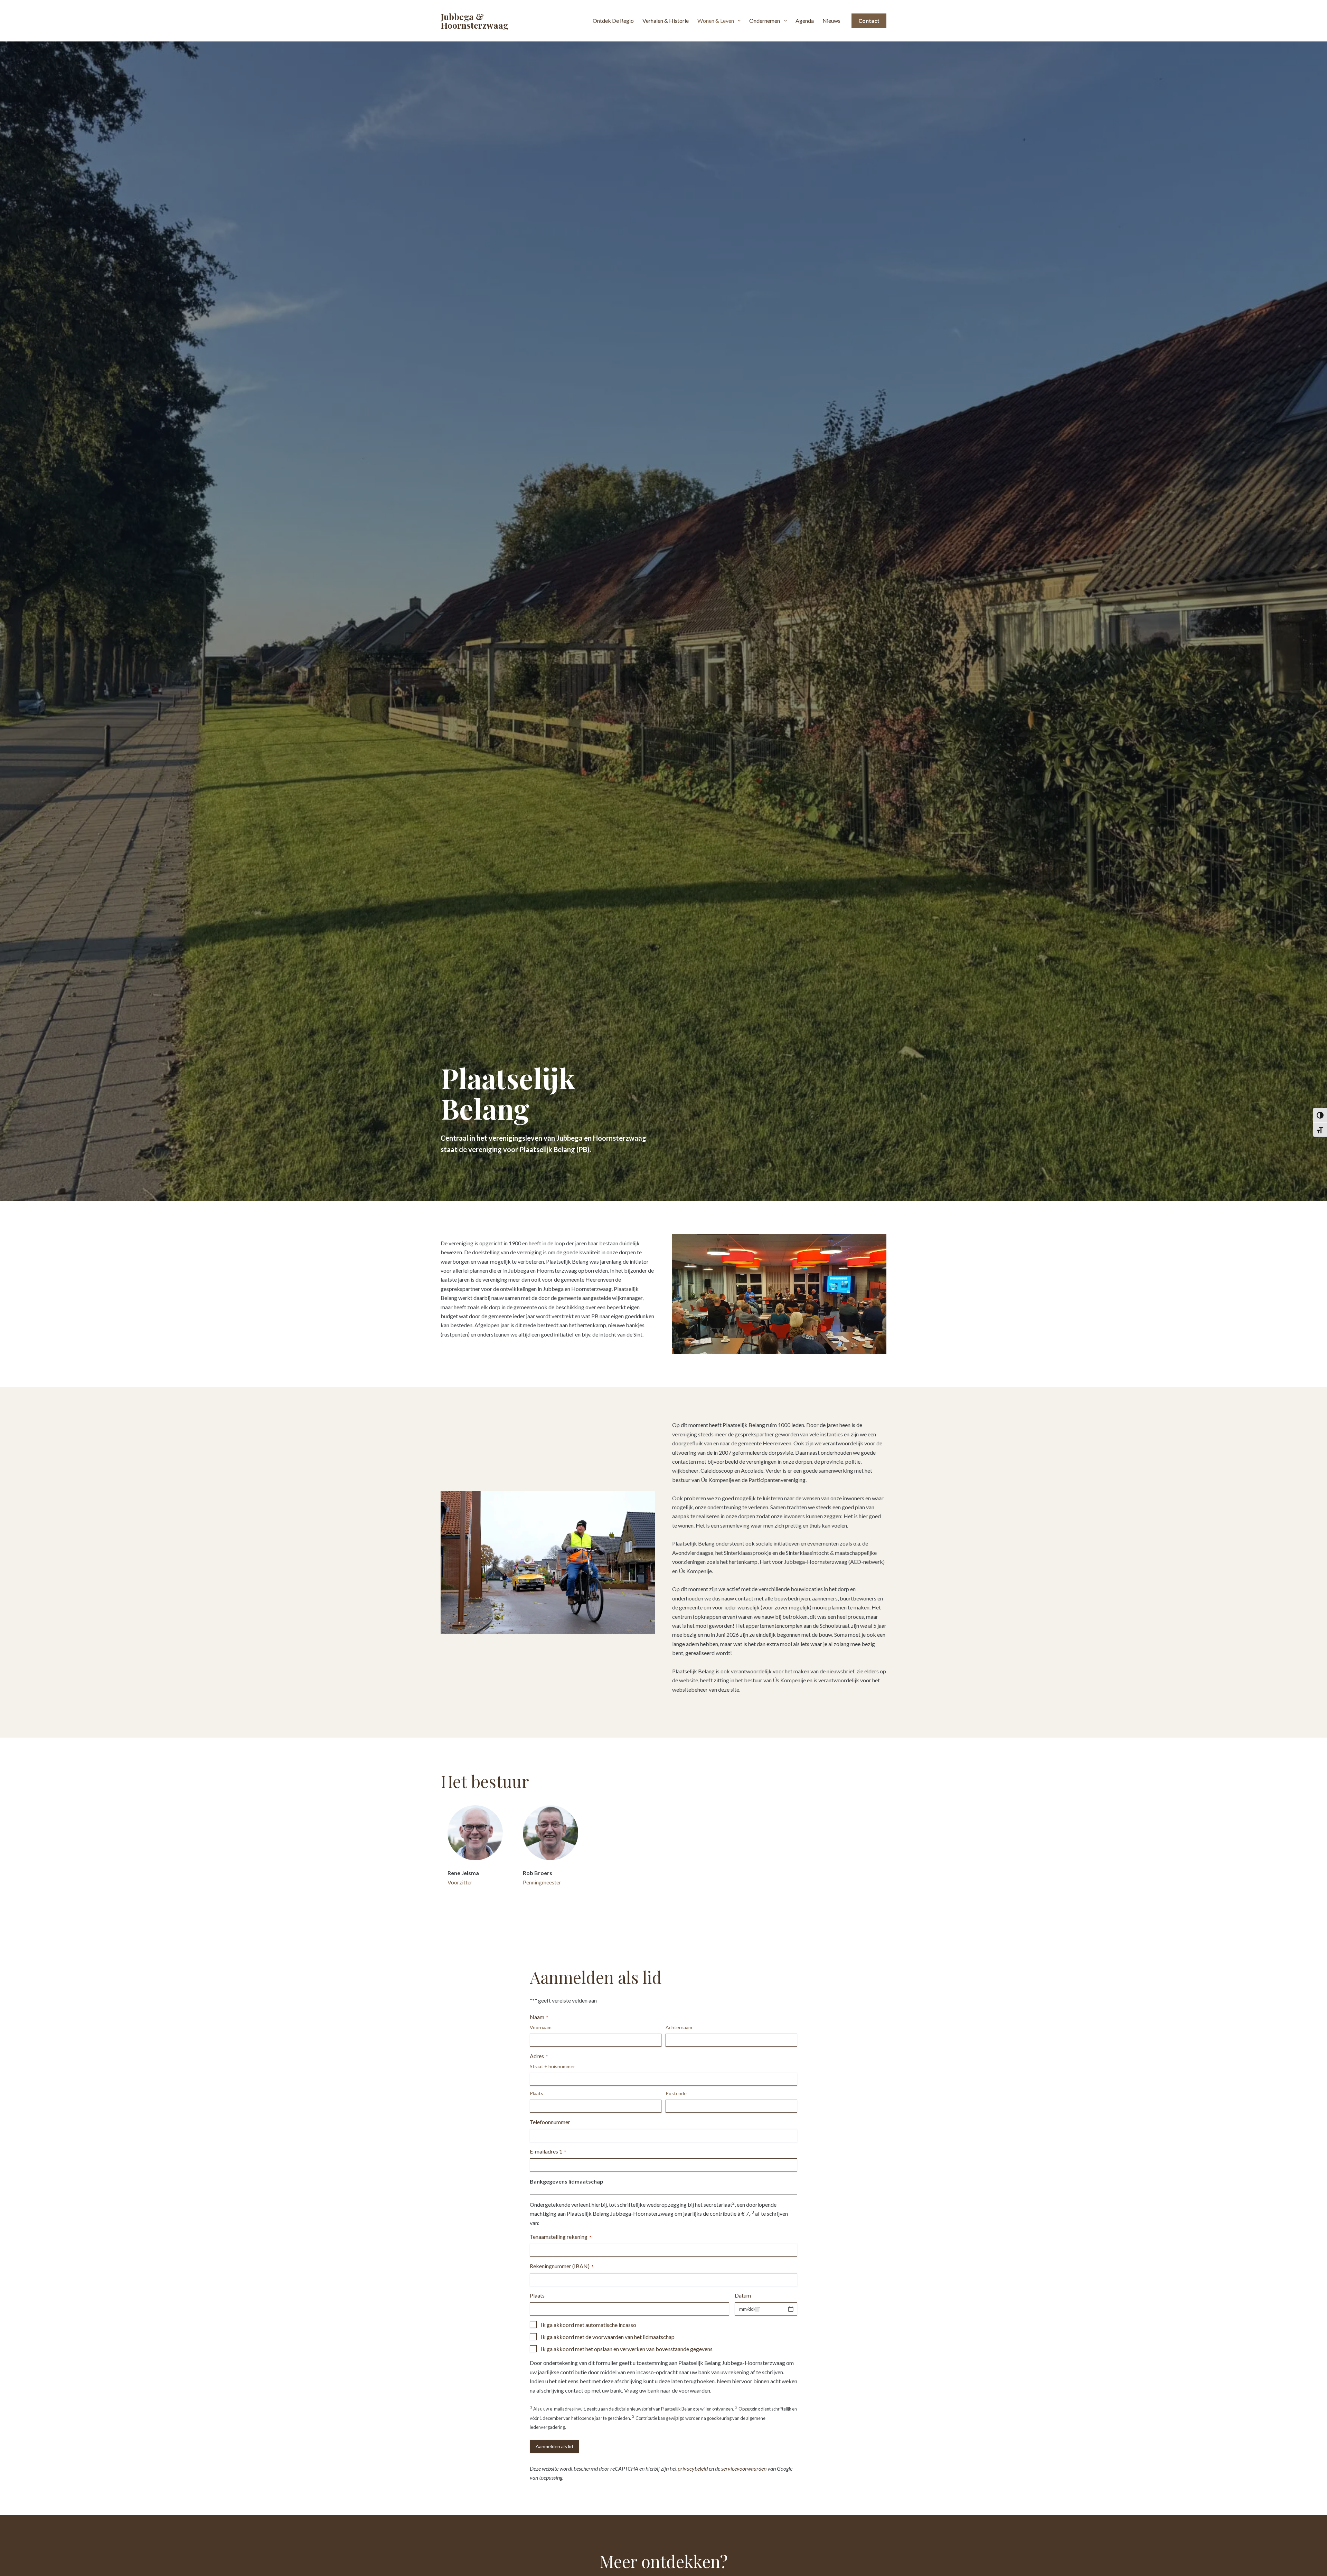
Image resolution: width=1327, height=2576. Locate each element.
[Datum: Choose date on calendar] (791, 2309)
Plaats (537, 2093)
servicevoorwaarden (744, 2468)
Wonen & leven (716, 21)
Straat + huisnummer (552, 2066)
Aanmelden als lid (554, 2446)
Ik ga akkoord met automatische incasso (589, 2325)
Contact (869, 21)
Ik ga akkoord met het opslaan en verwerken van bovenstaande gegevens (627, 2349)
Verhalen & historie (666, 21)
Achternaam (679, 2027)
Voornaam (541, 2027)
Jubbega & (474, 21)
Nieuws (831, 21)
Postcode (676, 2093)
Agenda (805, 21)
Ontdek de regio (613, 21)
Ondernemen (765, 21)
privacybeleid (693, 2468)
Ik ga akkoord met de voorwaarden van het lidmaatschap (608, 2337)
